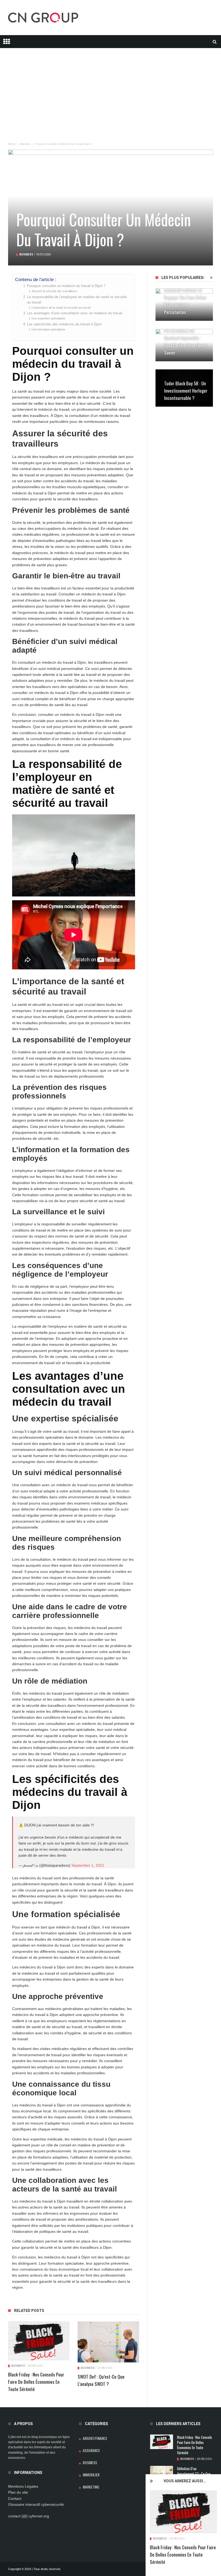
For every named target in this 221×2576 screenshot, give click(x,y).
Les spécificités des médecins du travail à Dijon (64, 324)
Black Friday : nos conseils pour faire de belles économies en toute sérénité (183, 2555)
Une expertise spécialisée (48, 318)
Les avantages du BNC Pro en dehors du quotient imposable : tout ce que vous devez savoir (186, 338)
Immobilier (91, 2475)
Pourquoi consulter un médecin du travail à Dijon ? (66, 286)
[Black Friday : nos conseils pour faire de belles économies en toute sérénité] (183, 2512)
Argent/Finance (95, 2438)
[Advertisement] (110, 86)
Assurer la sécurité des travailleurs (54, 291)
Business (160, 2539)
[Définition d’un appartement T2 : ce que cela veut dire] (162, 2472)
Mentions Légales (23, 2486)
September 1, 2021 (88, 1865)
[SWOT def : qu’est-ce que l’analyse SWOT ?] (108, 2342)
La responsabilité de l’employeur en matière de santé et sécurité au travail (77, 300)
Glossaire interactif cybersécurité (36, 2504)
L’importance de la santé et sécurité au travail (61, 308)
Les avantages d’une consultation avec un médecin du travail (75, 313)
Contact (15, 2499)
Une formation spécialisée (48, 329)
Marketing (91, 2487)
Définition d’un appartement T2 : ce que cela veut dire (194, 2474)
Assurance (91, 2450)
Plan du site (18, 2492)
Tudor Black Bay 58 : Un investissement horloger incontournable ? (186, 391)
